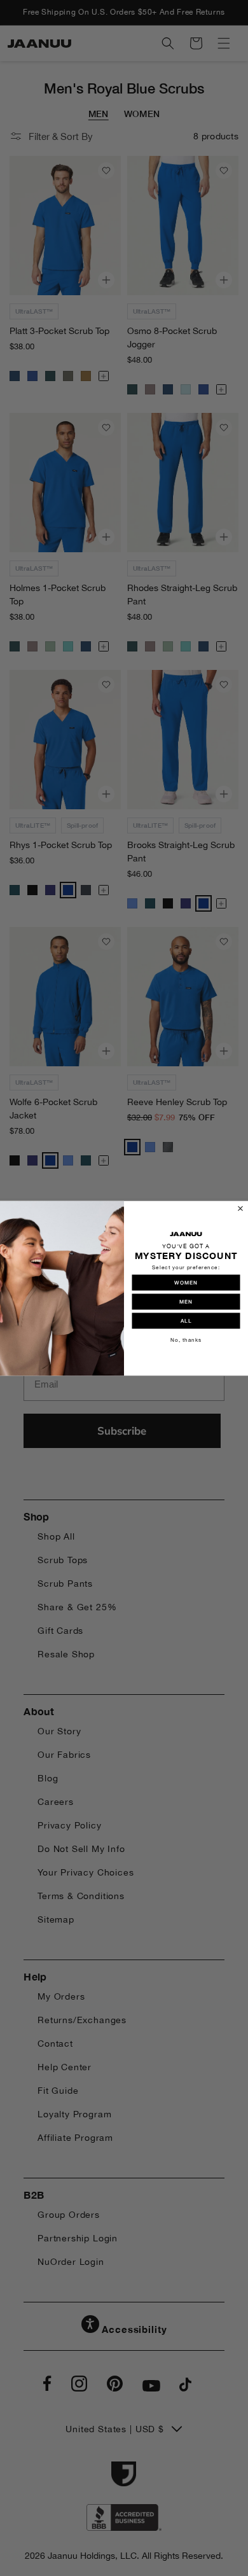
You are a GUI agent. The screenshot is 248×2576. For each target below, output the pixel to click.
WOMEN (186, 1283)
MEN (186, 1302)
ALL (186, 1321)
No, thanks (186, 1340)
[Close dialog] (240, 1208)
